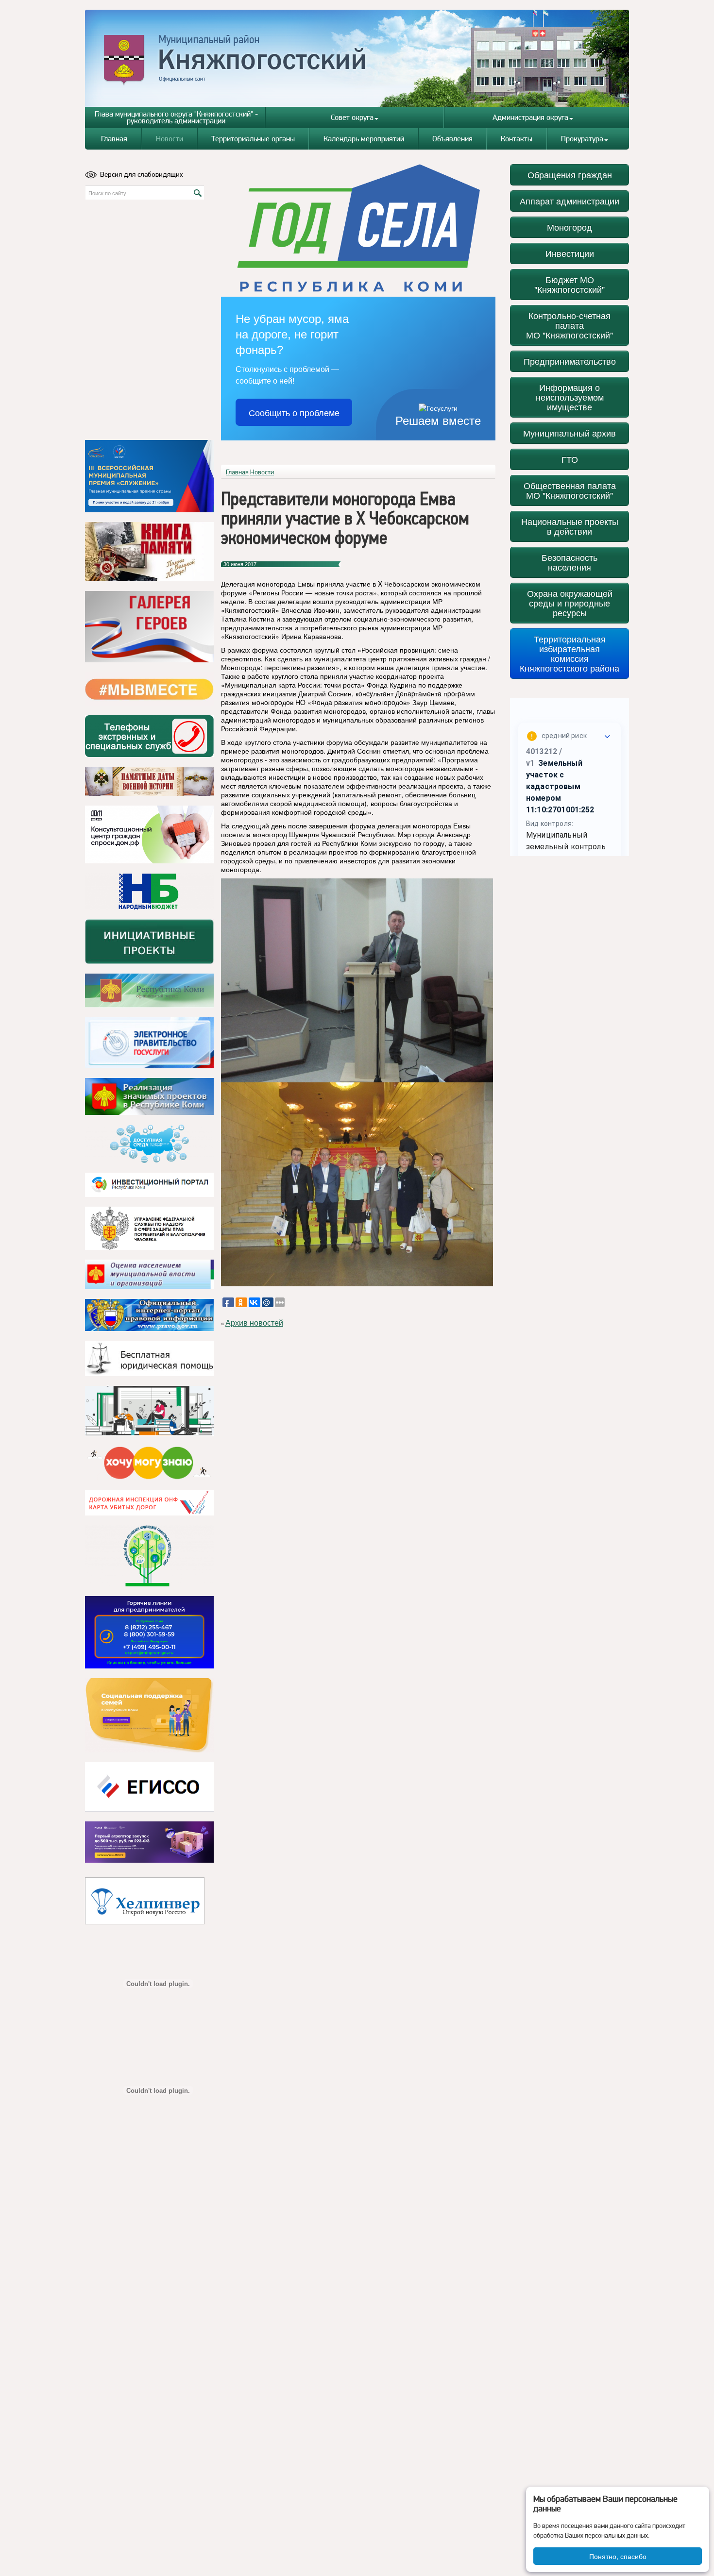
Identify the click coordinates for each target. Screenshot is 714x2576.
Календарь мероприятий (364, 139)
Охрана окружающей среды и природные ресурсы (570, 603)
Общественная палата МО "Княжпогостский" (570, 490)
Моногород (569, 227)
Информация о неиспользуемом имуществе (570, 397)
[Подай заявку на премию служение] (149, 476)
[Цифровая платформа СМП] (149, 1842)
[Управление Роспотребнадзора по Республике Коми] (149, 1228)
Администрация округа (530, 117)
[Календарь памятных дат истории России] (149, 781)
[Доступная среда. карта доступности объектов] (149, 1144)
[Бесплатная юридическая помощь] (149, 1358)
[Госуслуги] (149, 1043)
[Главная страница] (357, 58)
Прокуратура (582, 139)
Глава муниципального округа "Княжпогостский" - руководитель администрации (176, 117)
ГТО (570, 459)
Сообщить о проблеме (294, 412)
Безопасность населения (569, 562)
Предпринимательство (570, 361)
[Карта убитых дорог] (149, 1503)
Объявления (452, 139)
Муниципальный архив (569, 433)
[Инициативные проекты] (149, 942)
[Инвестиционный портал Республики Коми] (149, 1185)
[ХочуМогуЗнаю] (149, 1463)
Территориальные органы (253, 139)
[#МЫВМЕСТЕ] (149, 689)
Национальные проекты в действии (570, 526)
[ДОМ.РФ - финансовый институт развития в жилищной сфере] (149, 834)
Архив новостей (254, 1323)
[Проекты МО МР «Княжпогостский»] (149, 1096)
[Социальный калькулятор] (149, 1787)
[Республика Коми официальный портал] (149, 991)
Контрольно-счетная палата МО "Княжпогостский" (569, 325)
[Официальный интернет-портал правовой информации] (149, 1315)
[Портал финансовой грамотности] (149, 1556)
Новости (170, 139)
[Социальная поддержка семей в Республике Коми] (149, 1715)
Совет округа (352, 117)
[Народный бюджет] (149, 891)
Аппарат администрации (569, 201)
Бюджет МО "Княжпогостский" (569, 284)
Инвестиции (570, 253)
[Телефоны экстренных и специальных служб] (149, 736)
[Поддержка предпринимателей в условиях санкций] (149, 1632)
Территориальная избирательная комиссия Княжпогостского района (569, 653)
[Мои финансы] (149, 1411)
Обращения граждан (570, 175)
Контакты (517, 139)
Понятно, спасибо (618, 2556)
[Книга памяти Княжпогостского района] (149, 552)
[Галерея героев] (149, 627)
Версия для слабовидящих (142, 174)
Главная (114, 139)
